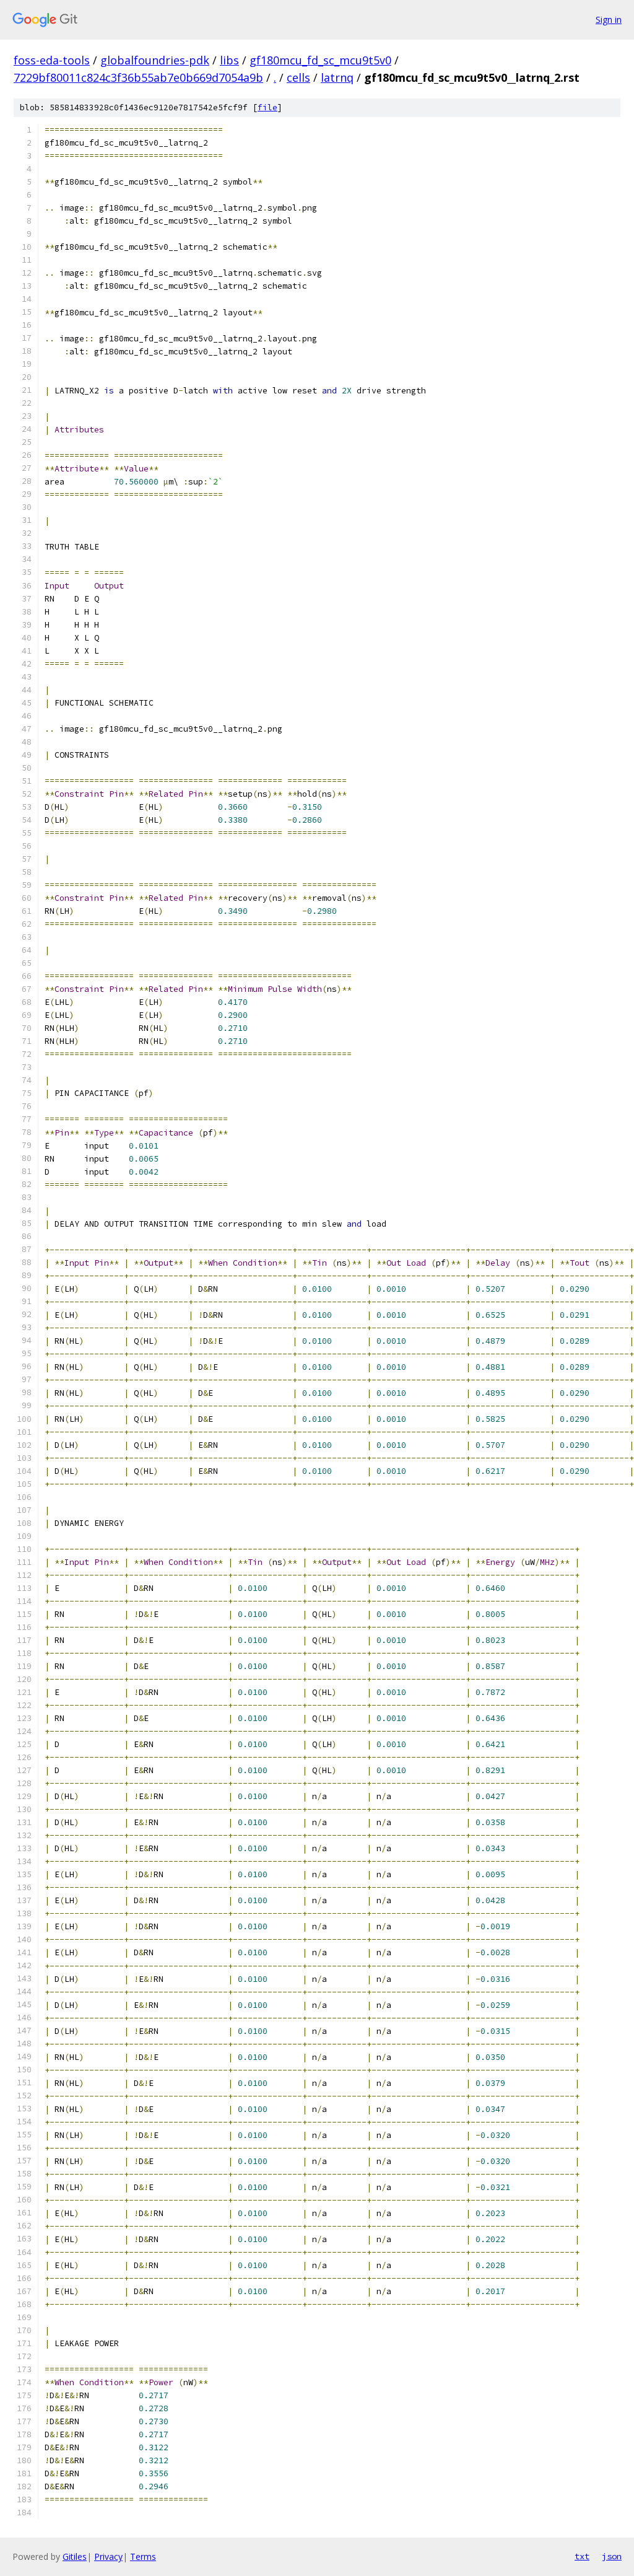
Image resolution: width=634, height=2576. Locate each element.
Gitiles (75, 2556)
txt (582, 2556)
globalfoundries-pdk (155, 60)
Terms (143, 2556)
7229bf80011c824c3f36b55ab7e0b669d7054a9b (138, 77)
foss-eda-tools (52, 60)
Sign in (609, 20)
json (612, 2556)
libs (229, 60)
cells (298, 77)
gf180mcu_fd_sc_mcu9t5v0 (320, 60)
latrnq (337, 77)
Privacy (108, 2556)
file (267, 107)
